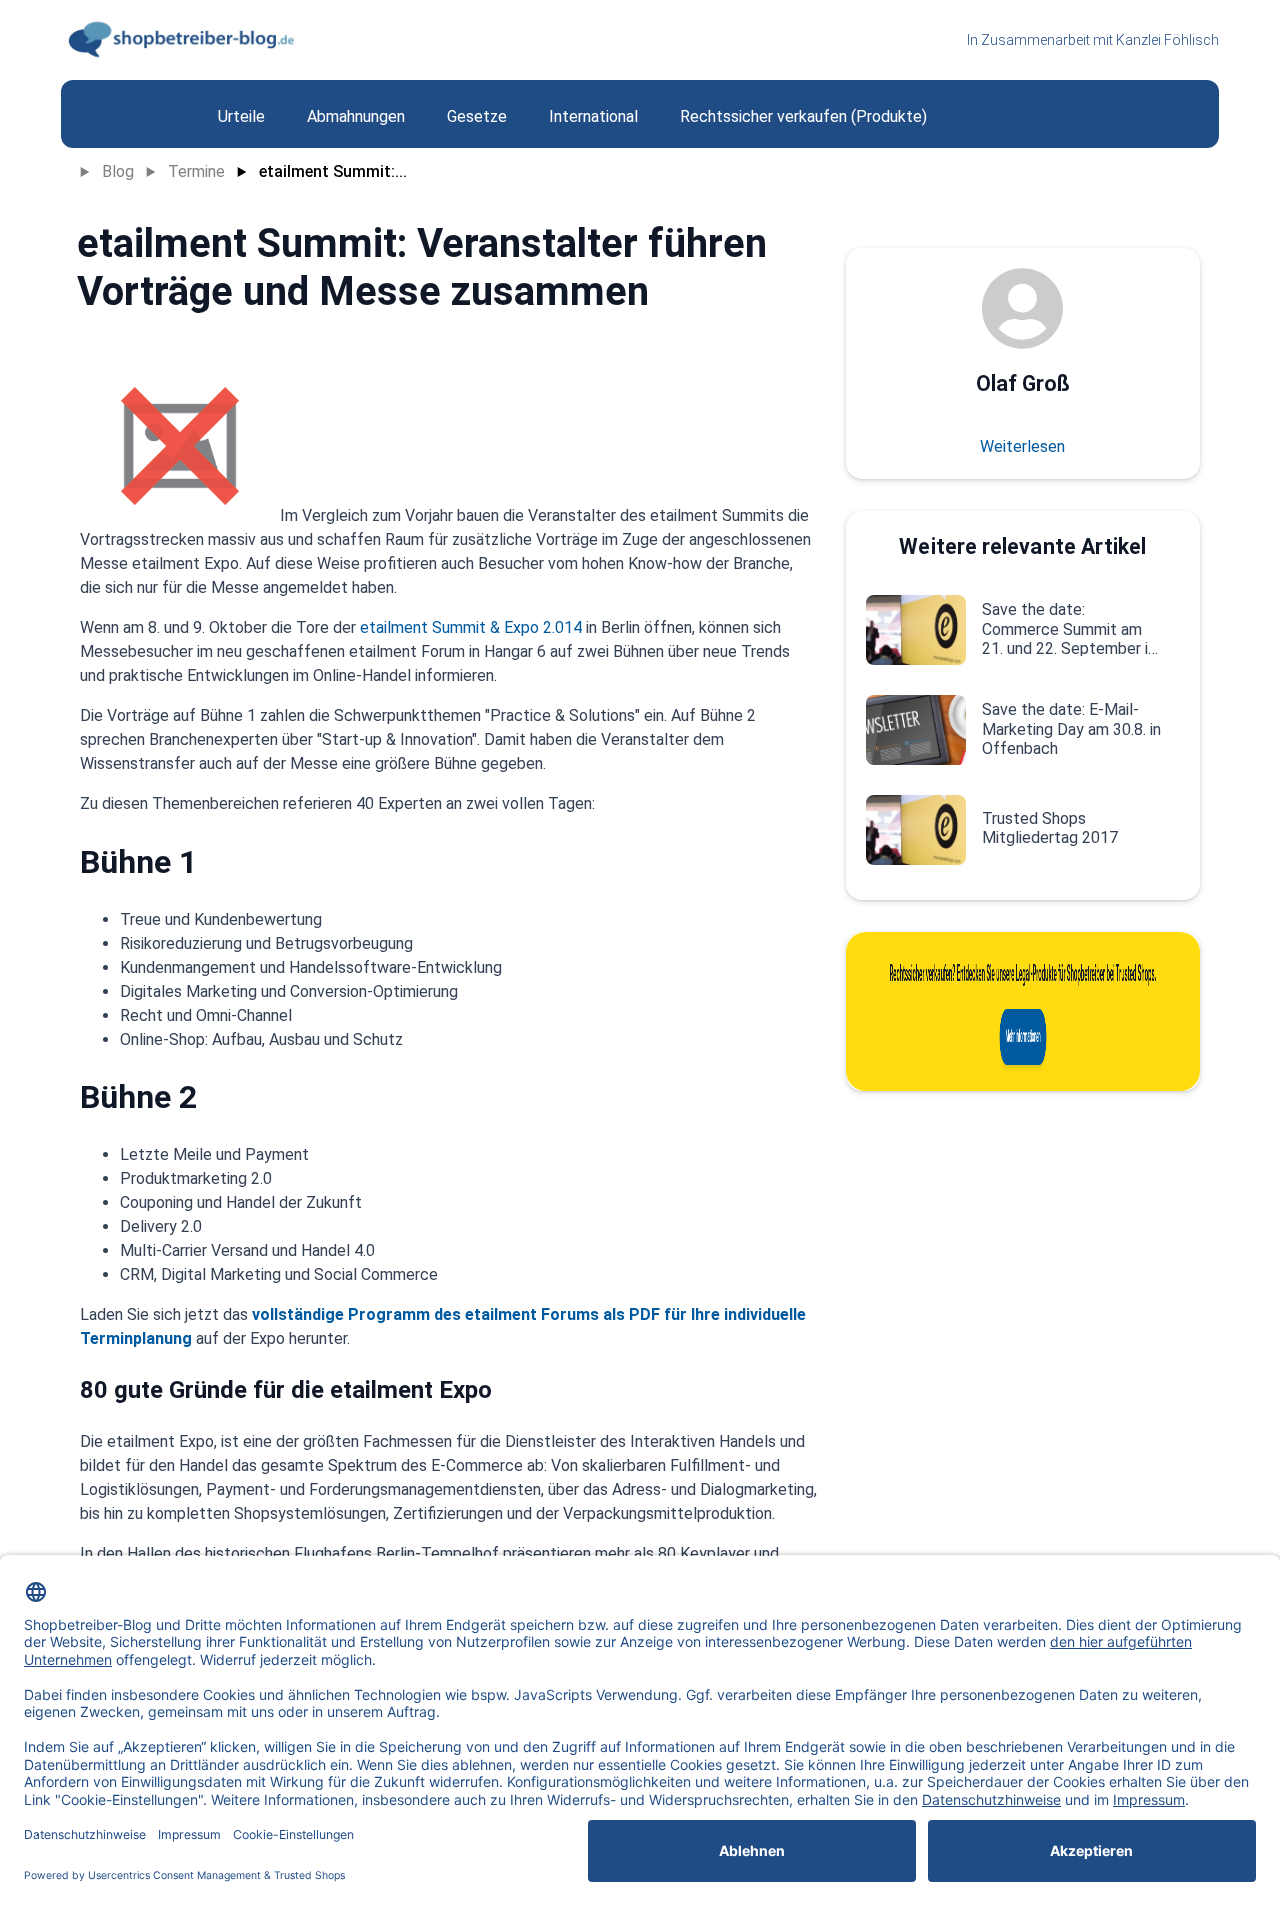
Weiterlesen (1022, 446)
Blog (118, 171)
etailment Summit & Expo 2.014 (471, 627)
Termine (196, 171)
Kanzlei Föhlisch (1167, 40)
